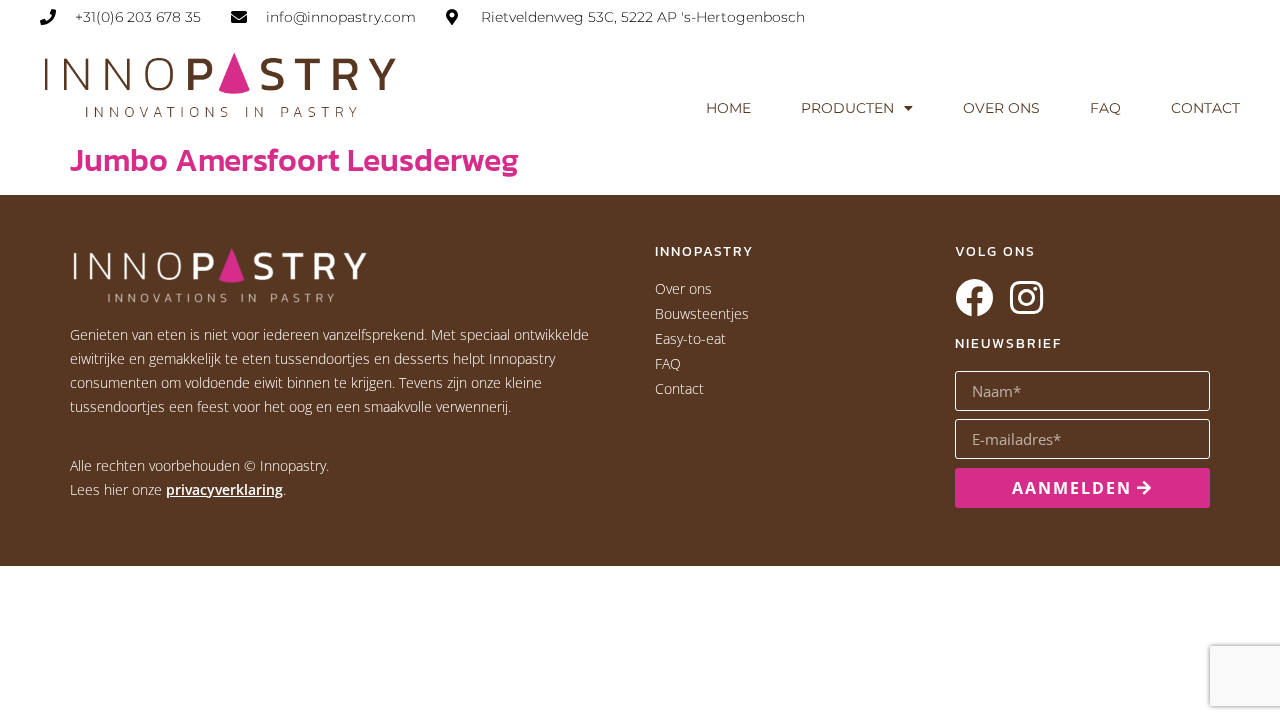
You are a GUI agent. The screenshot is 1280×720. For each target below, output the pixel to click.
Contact (1205, 108)
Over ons (1001, 108)
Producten (847, 108)
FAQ (1105, 108)
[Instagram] (1026, 298)
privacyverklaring (224, 489)
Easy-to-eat (690, 338)
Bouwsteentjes (702, 313)
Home (728, 108)
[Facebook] (974, 298)
